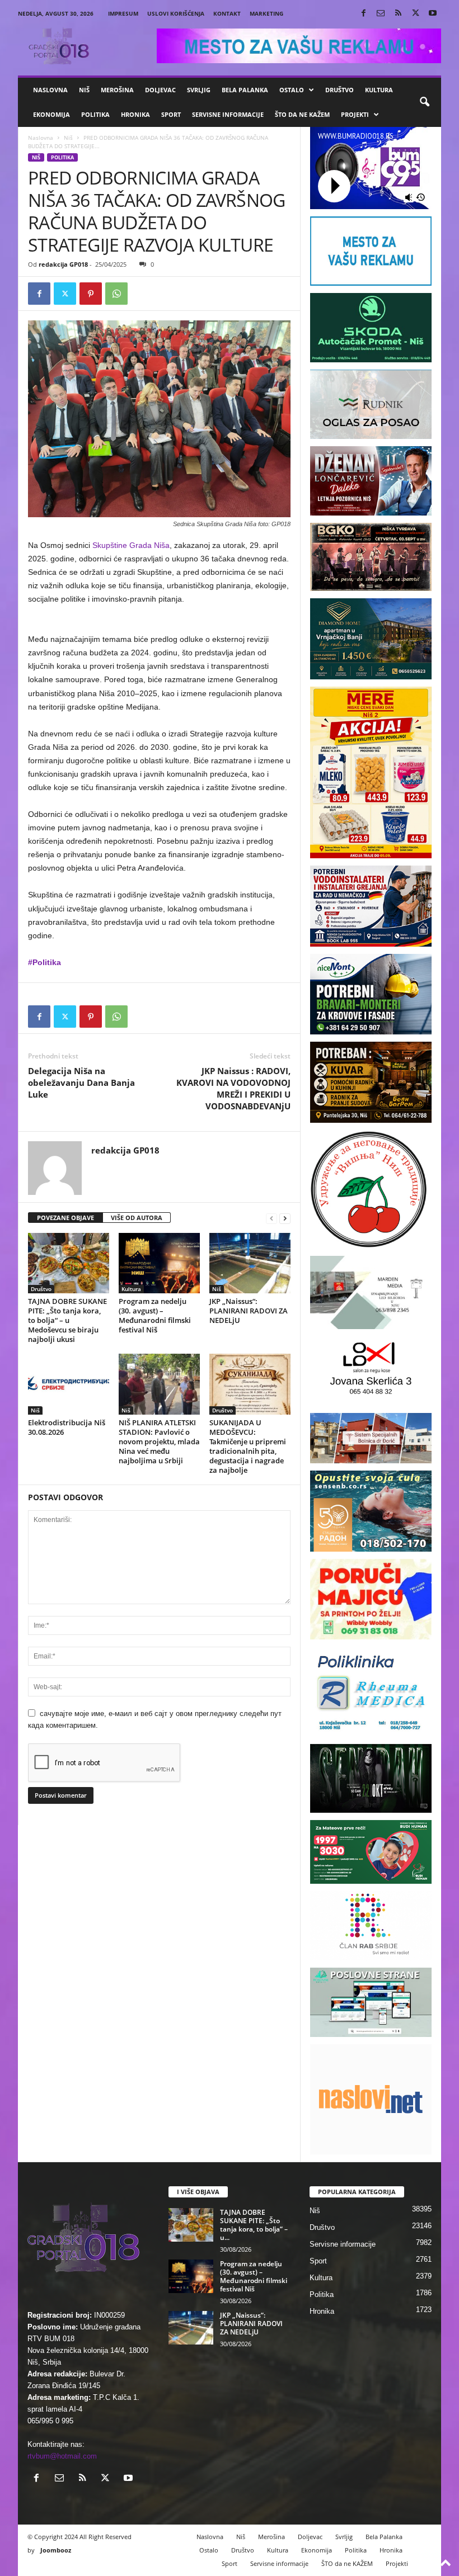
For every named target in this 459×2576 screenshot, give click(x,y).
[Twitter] (415, 14)
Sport (171, 114)
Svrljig (199, 90)
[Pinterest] (91, 294)
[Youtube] (433, 14)
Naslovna (50, 90)
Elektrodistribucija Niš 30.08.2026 (67, 1427)
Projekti (355, 114)
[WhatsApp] (116, 294)
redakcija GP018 (63, 264)
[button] (424, 102)
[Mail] (381, 14)
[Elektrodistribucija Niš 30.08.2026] (69, 1384)
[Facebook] (363, 14)
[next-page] (285, 1218)
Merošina (117, 90)
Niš (84, 90)
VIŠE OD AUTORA (137, 1218)
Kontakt (227, 13)
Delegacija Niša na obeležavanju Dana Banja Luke (81, 1083)
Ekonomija (51, 114)
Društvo (339, 90)
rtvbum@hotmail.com (62, 2456)
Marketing (266, 13)
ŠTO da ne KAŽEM (302, 114)
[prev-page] (271, 1218)
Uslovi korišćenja (176, 13)
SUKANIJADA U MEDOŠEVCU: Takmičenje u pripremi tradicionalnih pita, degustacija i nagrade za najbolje (248, 1446)
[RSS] (398, 14)
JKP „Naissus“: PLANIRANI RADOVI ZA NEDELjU (249, 1311)
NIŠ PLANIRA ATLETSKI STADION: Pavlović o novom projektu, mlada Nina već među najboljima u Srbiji (159, 1441)
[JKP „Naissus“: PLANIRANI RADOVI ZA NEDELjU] (250, 1263)
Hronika (135, 114)
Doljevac (160, 90)
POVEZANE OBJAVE (65, 1218)
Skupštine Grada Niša (131, 545)
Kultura (379, 90)
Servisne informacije (228, 114)
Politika (95, 114)
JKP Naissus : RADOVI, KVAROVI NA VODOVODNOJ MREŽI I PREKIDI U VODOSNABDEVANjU (233, 1088)
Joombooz (56, 2550)
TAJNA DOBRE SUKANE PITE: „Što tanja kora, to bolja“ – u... (254, 2225)
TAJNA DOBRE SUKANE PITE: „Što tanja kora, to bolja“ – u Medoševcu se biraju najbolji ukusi (67, 1320)
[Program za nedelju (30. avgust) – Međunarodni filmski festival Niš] (159, 1263)
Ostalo (292, 90)
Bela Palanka (245, 90)
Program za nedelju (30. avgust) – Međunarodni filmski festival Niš (155, 1315)
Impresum (123, 13)
